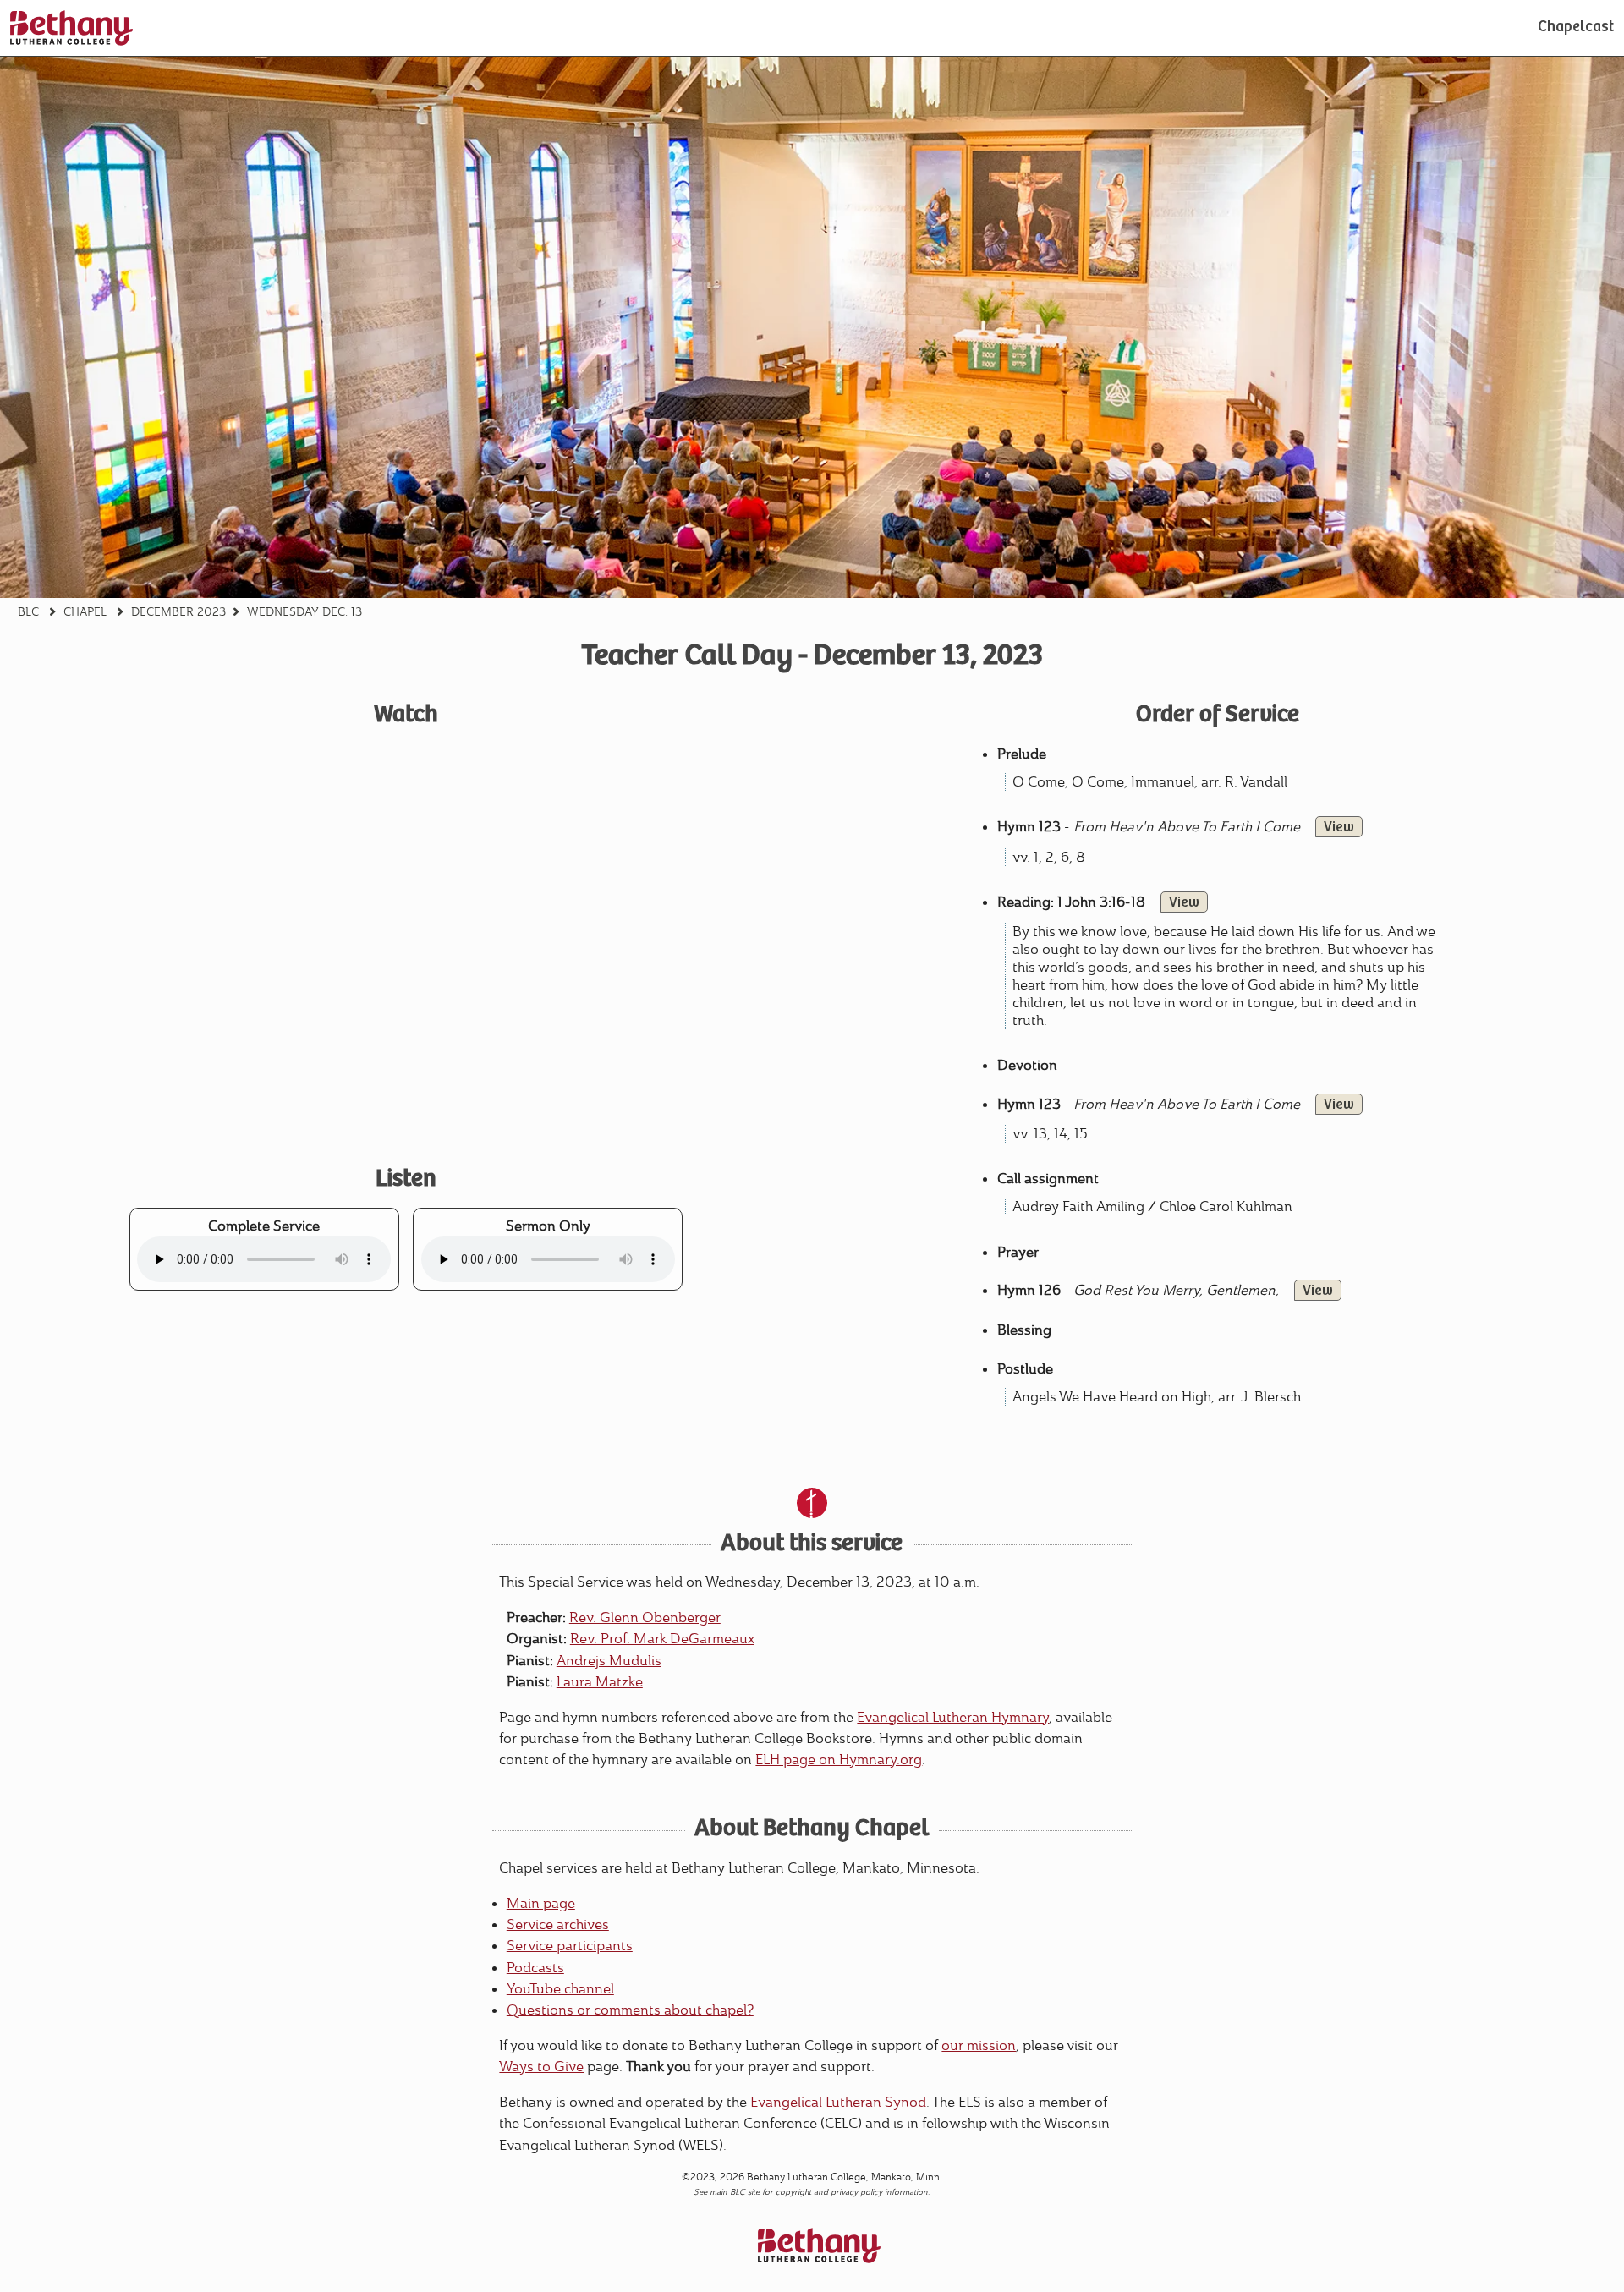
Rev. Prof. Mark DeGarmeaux (662, 1639)
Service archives (558, 1925)
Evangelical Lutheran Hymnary (953, 1717)
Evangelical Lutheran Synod (838, 2102)
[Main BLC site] (71, 28)
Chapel (85, 611)
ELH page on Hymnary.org (839, 1760)
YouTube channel (560, 1989)
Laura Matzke (600, 1682)
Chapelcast (1576, 28)
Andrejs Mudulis (609, 1661)
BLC (28, 611)
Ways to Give (541, 2067)
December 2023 (178, 611)
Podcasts (535, 1968)
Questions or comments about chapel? (630, 2010)
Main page (541, 1903)
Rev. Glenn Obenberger (645, 1618)
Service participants (570, 1946)
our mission (979, 2045)
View (1339, 828)
